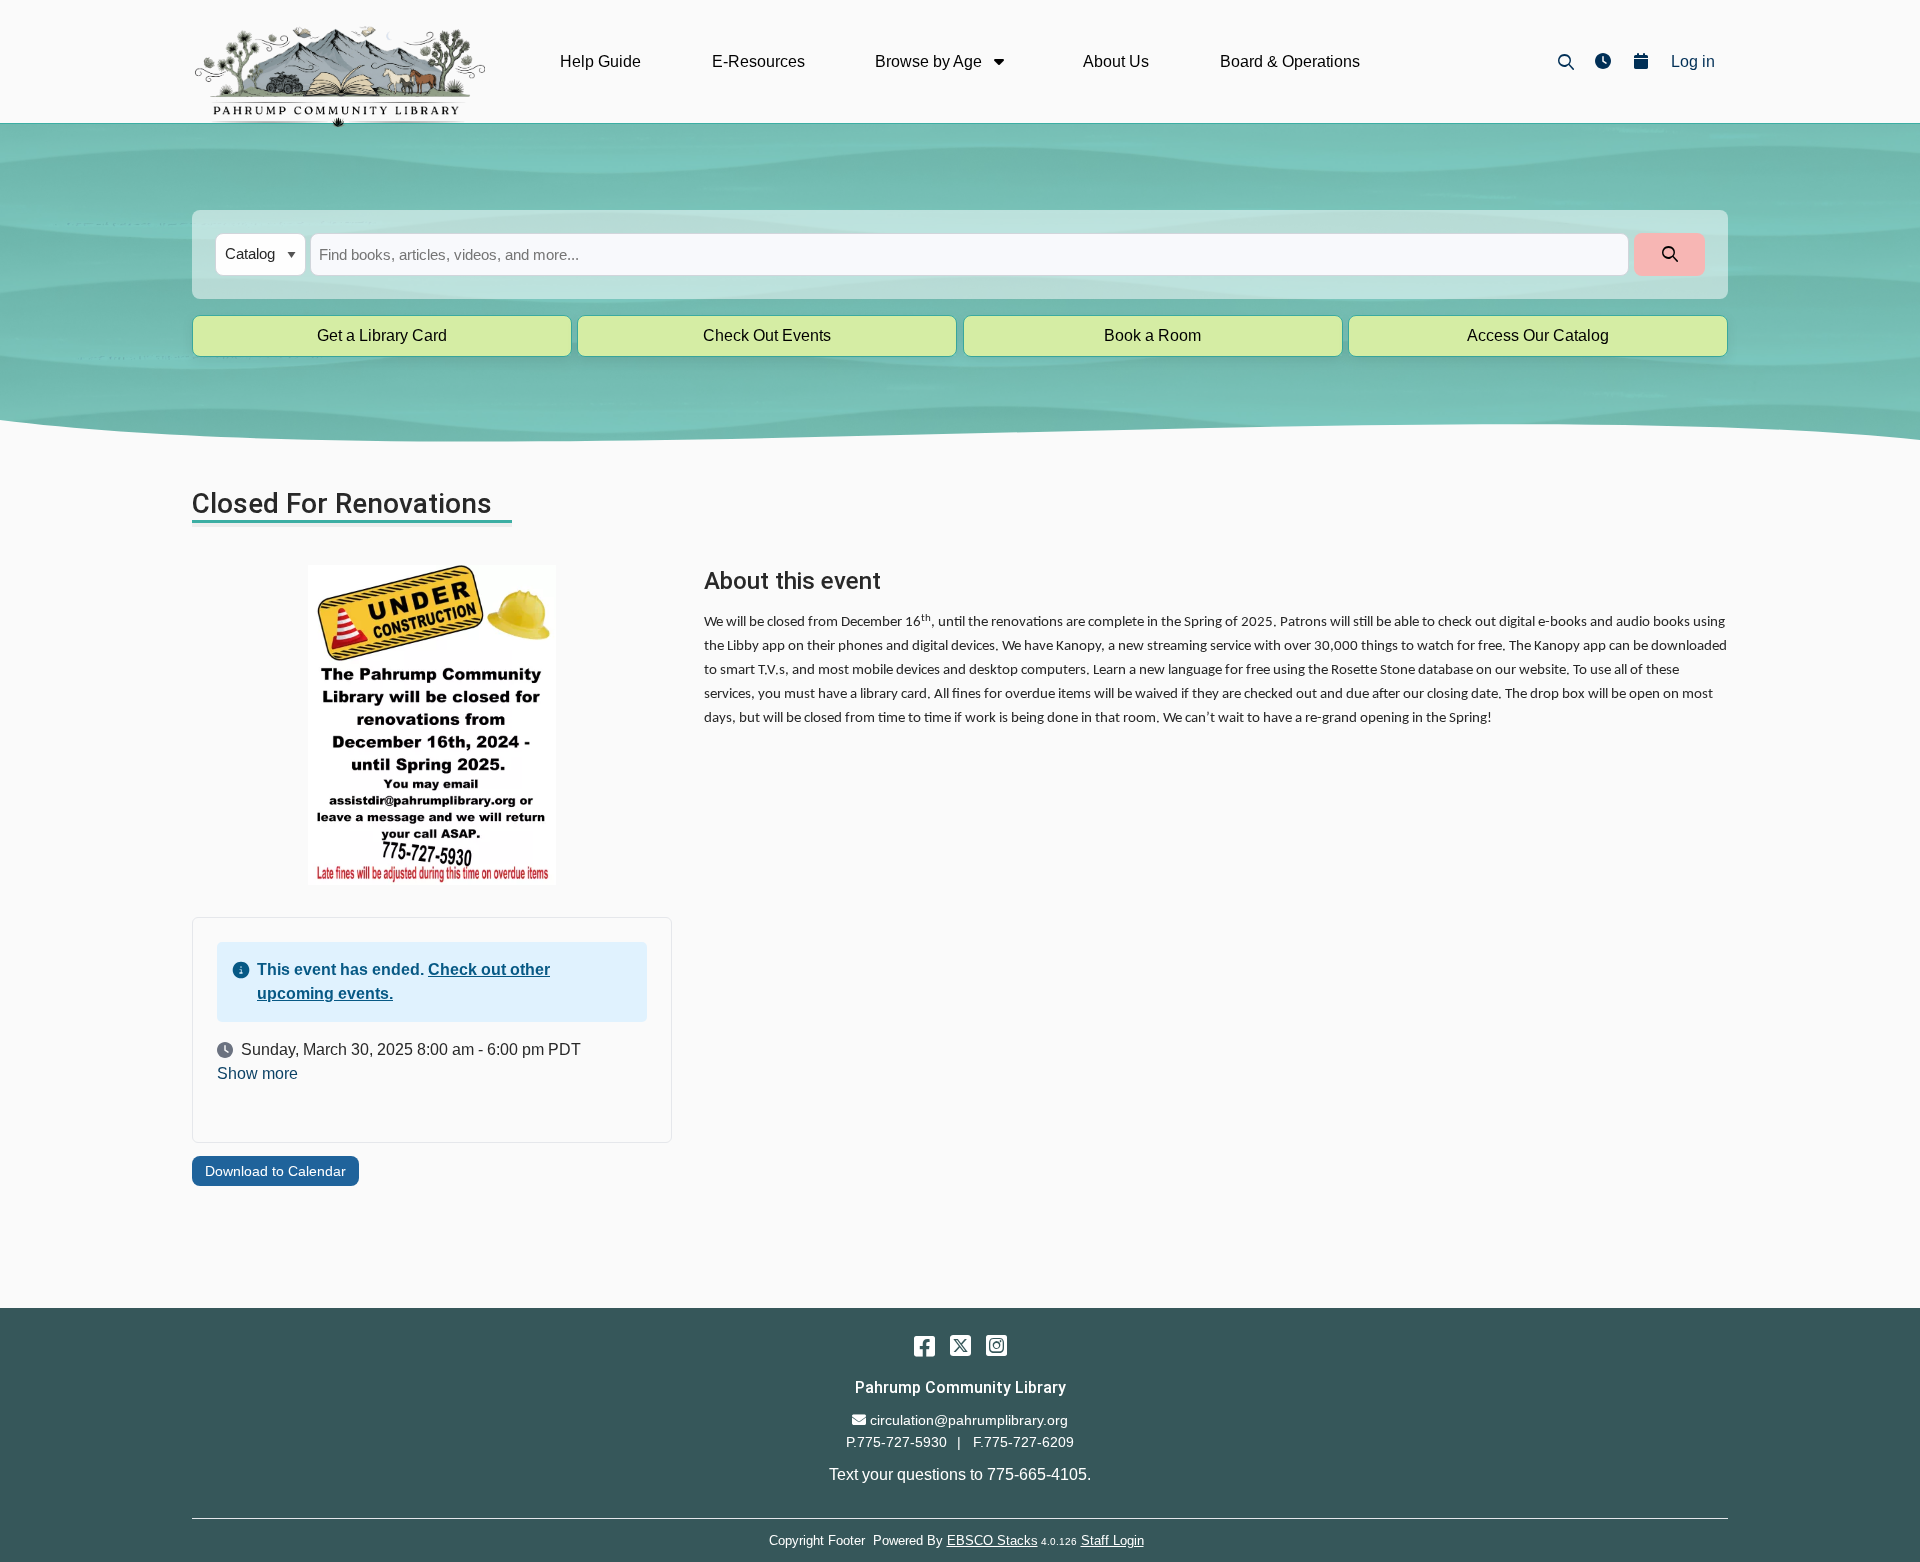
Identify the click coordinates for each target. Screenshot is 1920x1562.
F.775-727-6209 (1023, 1442)
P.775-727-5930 (896, 1442)
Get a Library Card (382, 335)
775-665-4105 (1037, 1474)
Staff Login (1112, 1540)
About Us (1116, 61)
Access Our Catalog (1538, 335)
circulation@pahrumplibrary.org (968, 1420)
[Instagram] (996, 1345)
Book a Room (1152, 335)
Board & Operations (1290, 61)
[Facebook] (924, 1345)
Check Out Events (767, 335)
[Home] (338, 76)
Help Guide (600, 61)
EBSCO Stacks (992, 1540)
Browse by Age (930, 61)
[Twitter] (960, 1345)
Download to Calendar (275, 1171)
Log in (1693, 61)
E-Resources (758, 61)
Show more (257, 1074)
